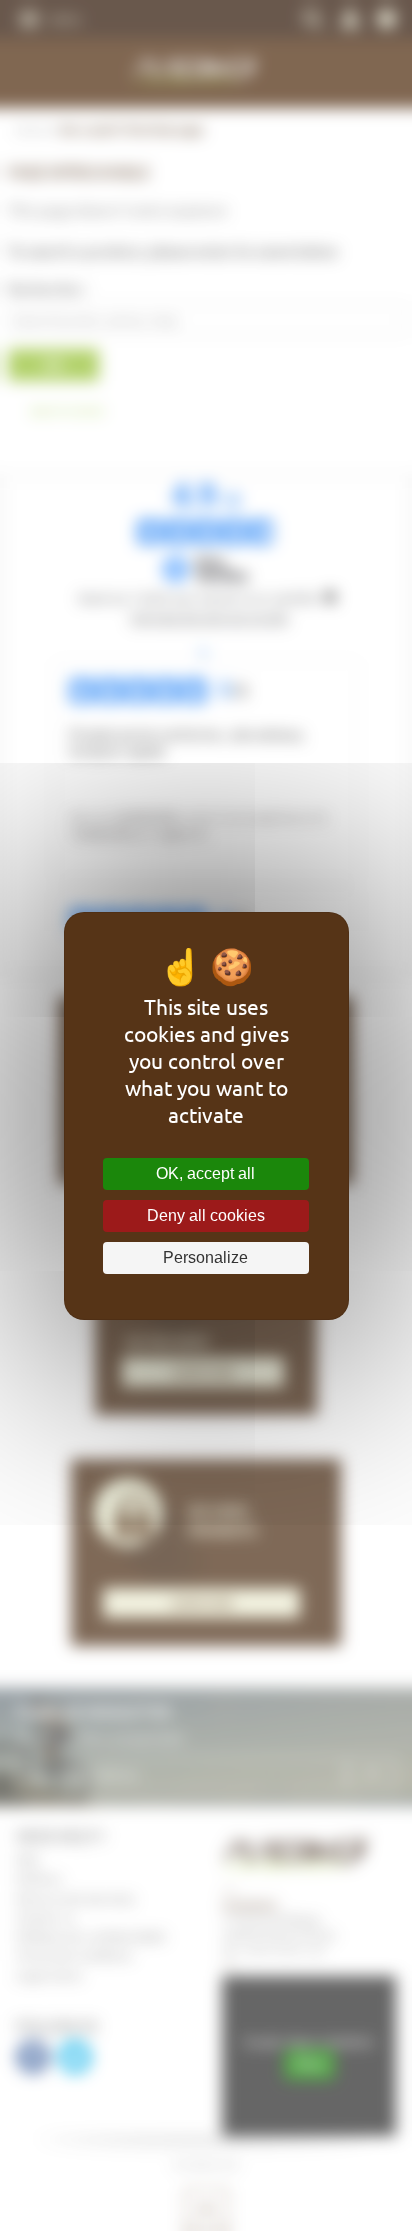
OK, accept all (205, 1173)
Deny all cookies (206, 1215)
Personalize (205, 1257)
